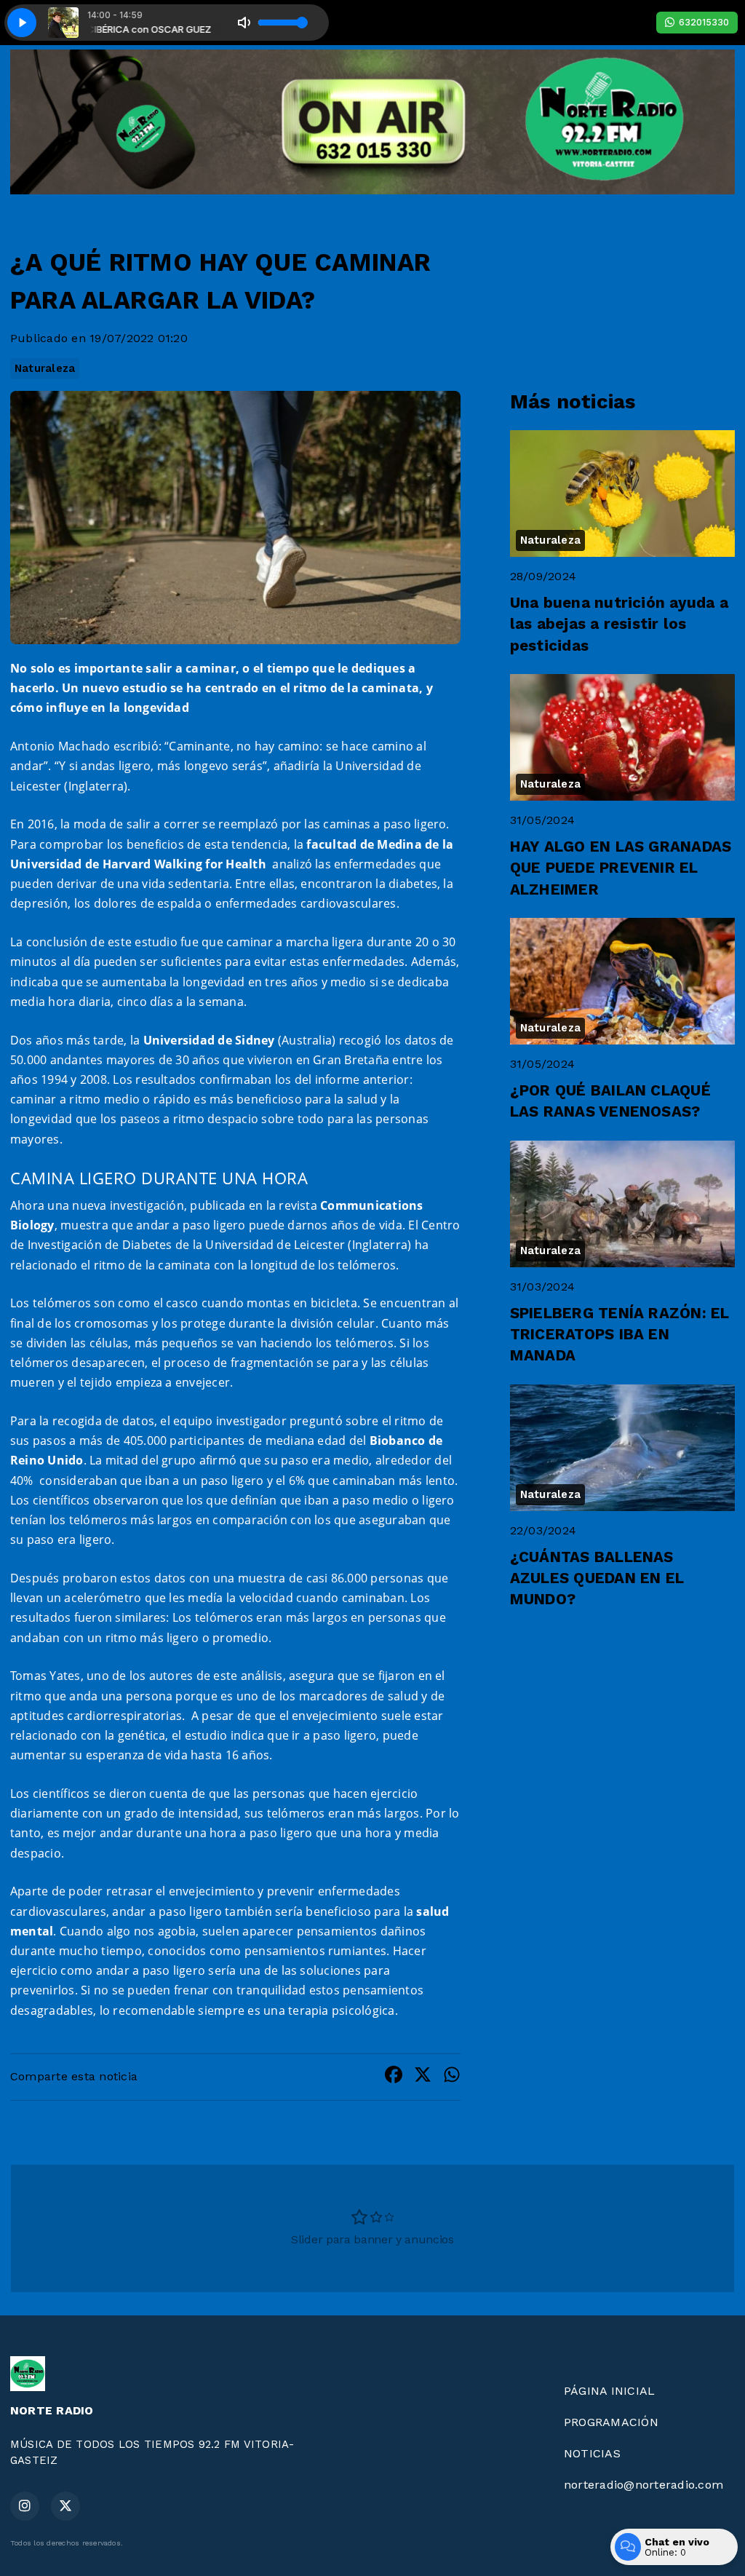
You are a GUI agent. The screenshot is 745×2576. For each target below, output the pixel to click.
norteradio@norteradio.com (644, 2485)
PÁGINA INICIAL (609, 2391)
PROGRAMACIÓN (611, 2422)
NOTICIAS (592, 2453)
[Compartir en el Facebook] (394, 2077)
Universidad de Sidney (209, 1040)
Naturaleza (45, 368)
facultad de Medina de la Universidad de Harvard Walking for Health (232, 854)
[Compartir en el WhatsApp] (452, 2077)
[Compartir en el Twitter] (423, 2077)
